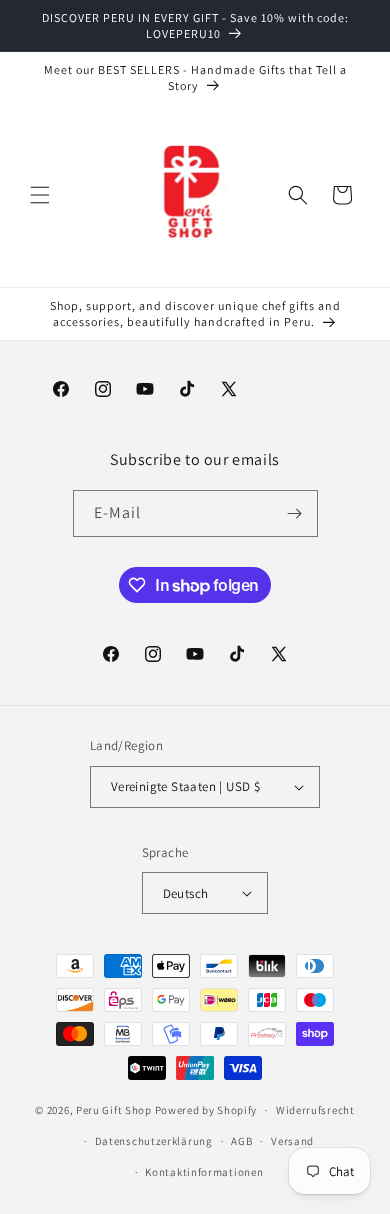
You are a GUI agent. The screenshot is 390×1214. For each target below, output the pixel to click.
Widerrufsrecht (315, 1110)
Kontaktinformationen (204, 1172)
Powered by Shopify (206, 1110)
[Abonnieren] (295, 513)
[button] (40, 195)
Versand (292, 1141)
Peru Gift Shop (114, 1110)
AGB (241, 1141)
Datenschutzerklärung (154, 1141)
